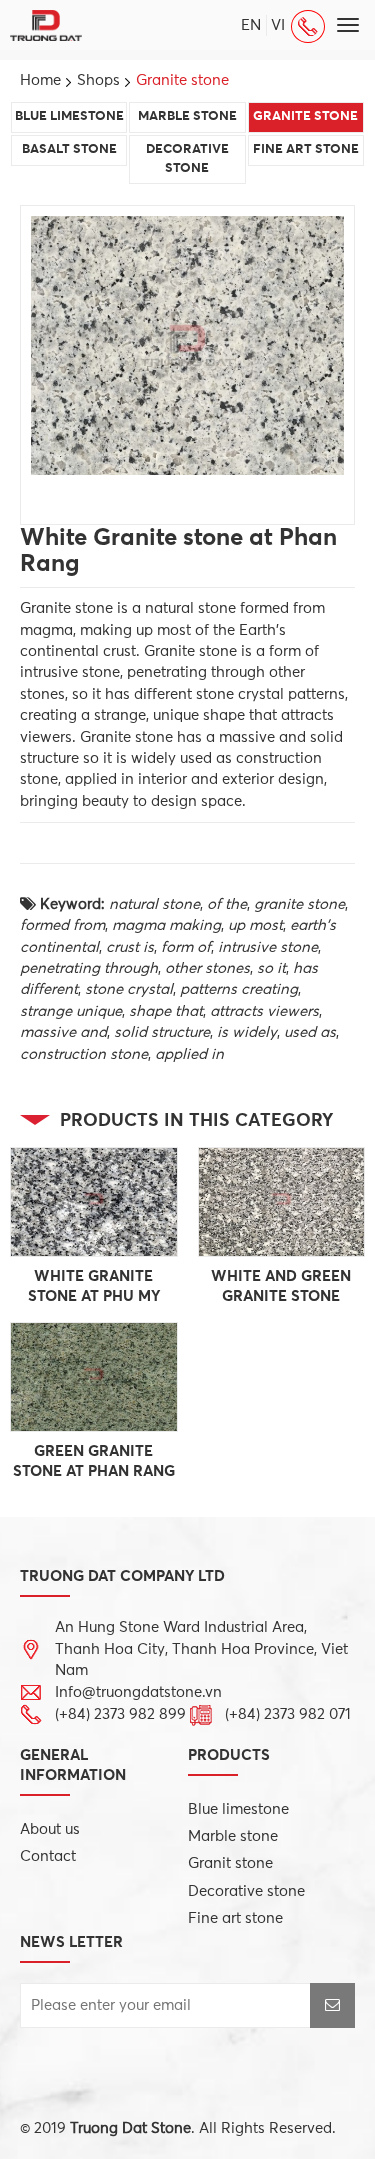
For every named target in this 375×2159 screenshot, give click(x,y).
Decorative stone (187, 159)
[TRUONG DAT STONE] (46, 24)
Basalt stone (69, 149)
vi (278, 25)
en (251, 25)
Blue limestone (69, 116)
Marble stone (187, 116)
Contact (48, 1856)
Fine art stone (306, 149)
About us (50, 1829)
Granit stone (230, 1863)
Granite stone (305, 116)
